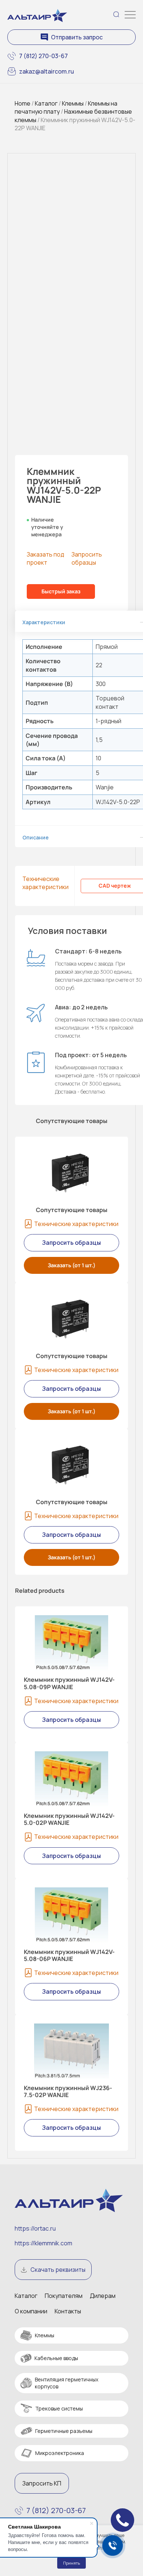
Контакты (68, 2311)
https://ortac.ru (35, 2228)
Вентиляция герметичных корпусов (67, 2383)
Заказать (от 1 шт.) (72, 1265)
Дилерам (103, 2296)
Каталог (46, 103)
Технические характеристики (45, 883)
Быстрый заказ (61, 591)
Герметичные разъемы (64, 2431)
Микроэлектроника (60, 2453)
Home (23, 103)
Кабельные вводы (56, 2358)
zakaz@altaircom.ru (47, 71)
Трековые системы (59, 2408)
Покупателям (64, 2296)
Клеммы (73, 103)
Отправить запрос (77, 37)
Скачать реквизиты (58, 2270)
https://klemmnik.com (43, 2243)
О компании (31, 2311)
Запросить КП (42, 2483)
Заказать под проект (45, 558)
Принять (71, 2563)
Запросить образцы (87, 558)
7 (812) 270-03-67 (43, 56)
